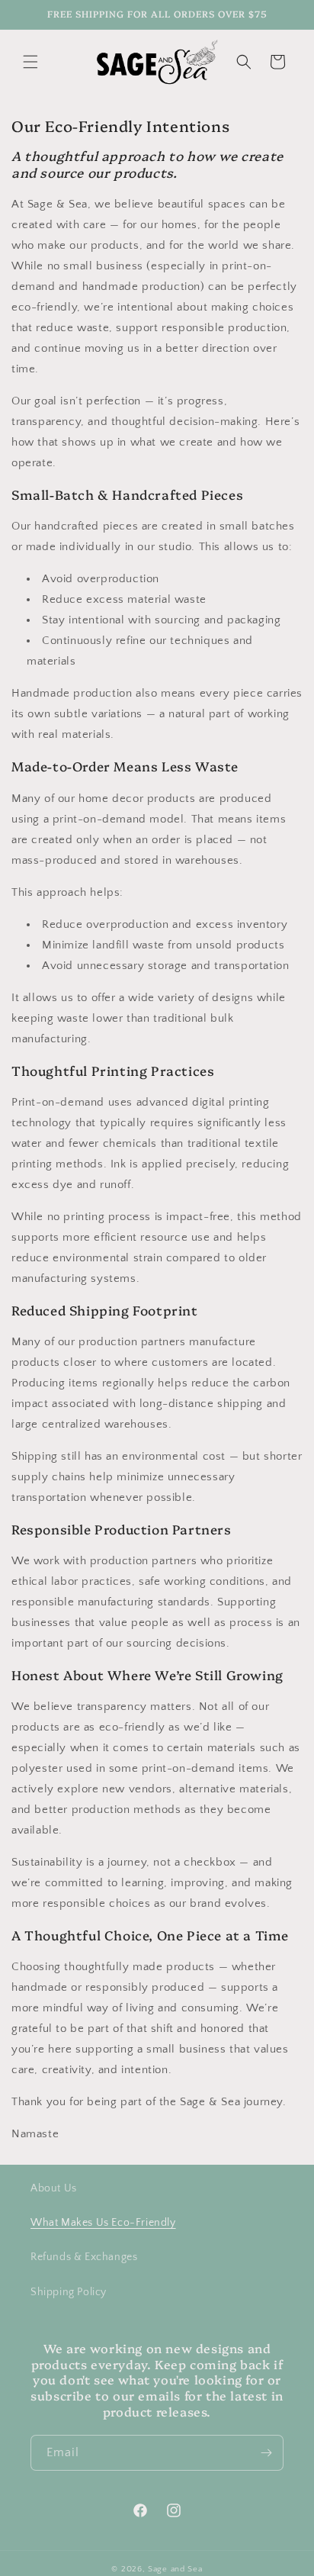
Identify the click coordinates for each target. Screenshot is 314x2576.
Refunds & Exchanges (84, 2257)
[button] (30, 62)
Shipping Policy (69, 2292)
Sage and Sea (175, 2569)
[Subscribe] (266, 2453)
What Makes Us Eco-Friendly (103, 2223)
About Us (54, 2188)
